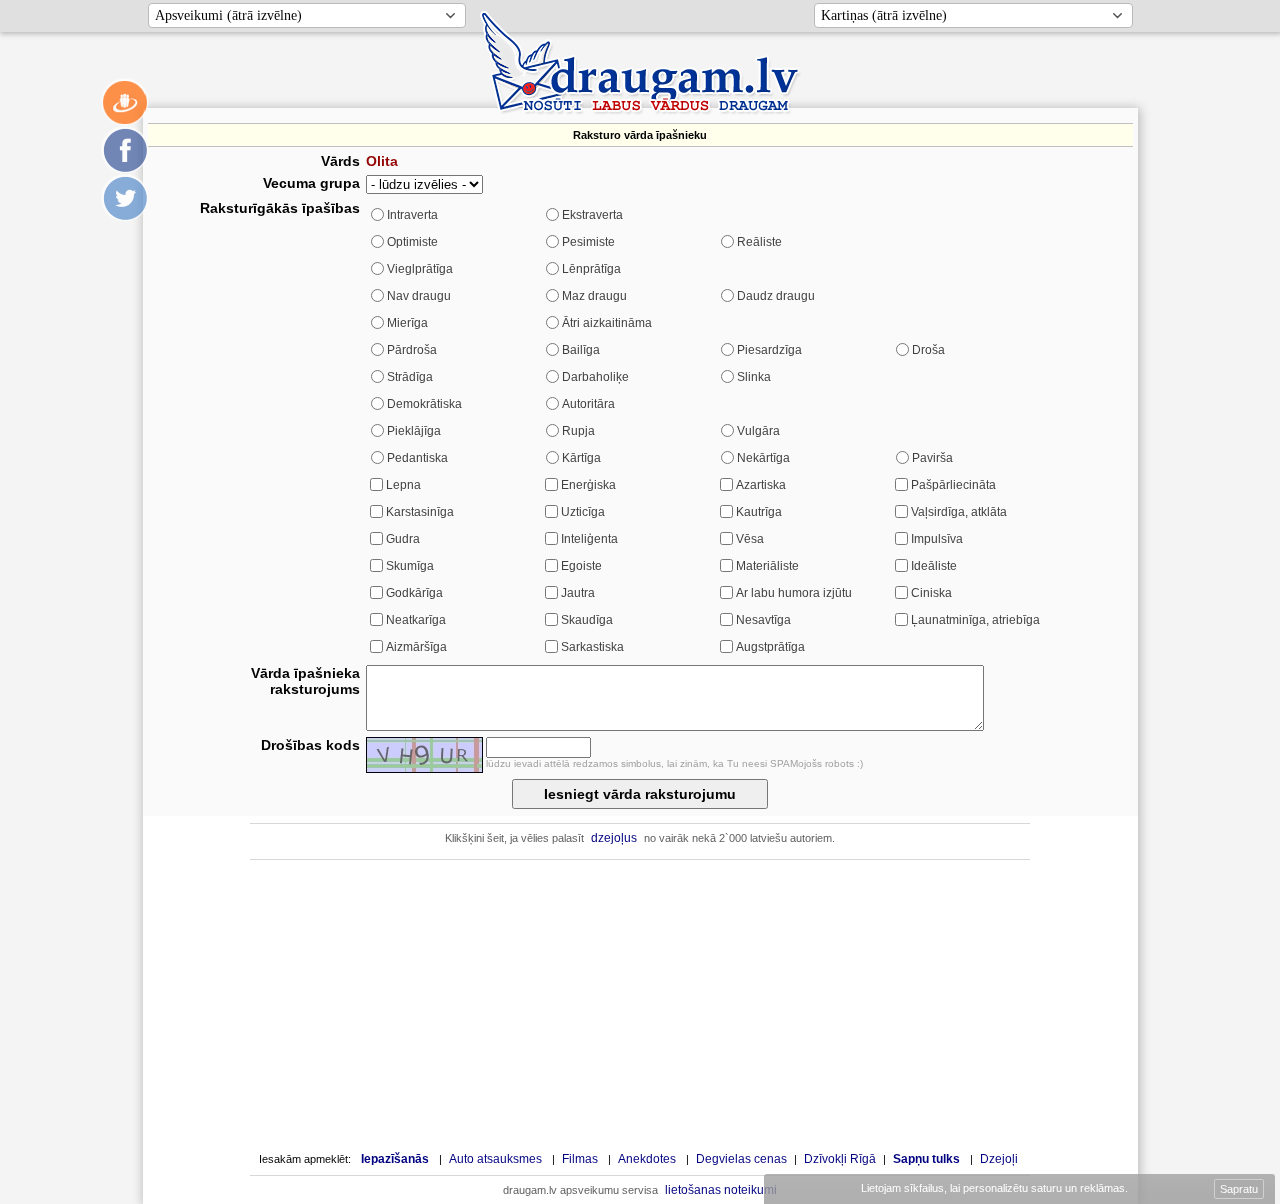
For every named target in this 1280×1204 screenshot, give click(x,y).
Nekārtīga (763, 458)
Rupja (578, 431)
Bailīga (581, 350)
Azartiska (761, 485)
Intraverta (412, 215)
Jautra (578, 593)
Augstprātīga (770, 647)
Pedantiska (417, 458)
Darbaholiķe (595, 377)
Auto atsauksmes (495, 1159)
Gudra (403, 539)
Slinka (754, 377)
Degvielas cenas (741, 1159)
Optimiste (412, 242)
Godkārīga (414, 593)
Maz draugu (594, 296)
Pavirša (932, 458)
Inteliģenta (589, 539)
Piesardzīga (769, 350)
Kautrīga (759, 512)
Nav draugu (419, 296)
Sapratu (1239, 1189)
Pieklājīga (414, 431)
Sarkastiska (592, 647)
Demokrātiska (424, 404)
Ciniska (931, 593)
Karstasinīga (420, 512)
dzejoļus (614, 838)
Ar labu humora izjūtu (794, 593)
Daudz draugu (776, 296)
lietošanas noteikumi (721, 1190)
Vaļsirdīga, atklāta (959, 512)
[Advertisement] (640, 1005)
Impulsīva (937, 539)
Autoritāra (588, 404)
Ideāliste (934, 566)
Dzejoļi (999, 1159)
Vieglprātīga (420, 269)
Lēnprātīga (591, 269)
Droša (928, 350)
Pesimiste (588, 242)
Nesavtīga (763, 620)
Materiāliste (767, 566)
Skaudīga (587, 620)
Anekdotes (647, 1159)
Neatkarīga (416, 620)
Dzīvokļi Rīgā (840, 1159)
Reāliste (759, 242)
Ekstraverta (592, 215)
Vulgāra (758, 431)
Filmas (580, 1159)
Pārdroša (412, 350)
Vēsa (750, 539)
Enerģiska (588, 485)
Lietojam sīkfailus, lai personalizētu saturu (993, 1188)
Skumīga (410, 566)
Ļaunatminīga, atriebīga (975, 620)
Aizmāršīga (416, 647)
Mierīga (407, 323)
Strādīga (410, 377)
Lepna (403, 485)
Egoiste (581, 566)
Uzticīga (583, 512)
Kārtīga (581, 458)
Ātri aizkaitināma (607, 323)
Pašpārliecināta (953, 485)
